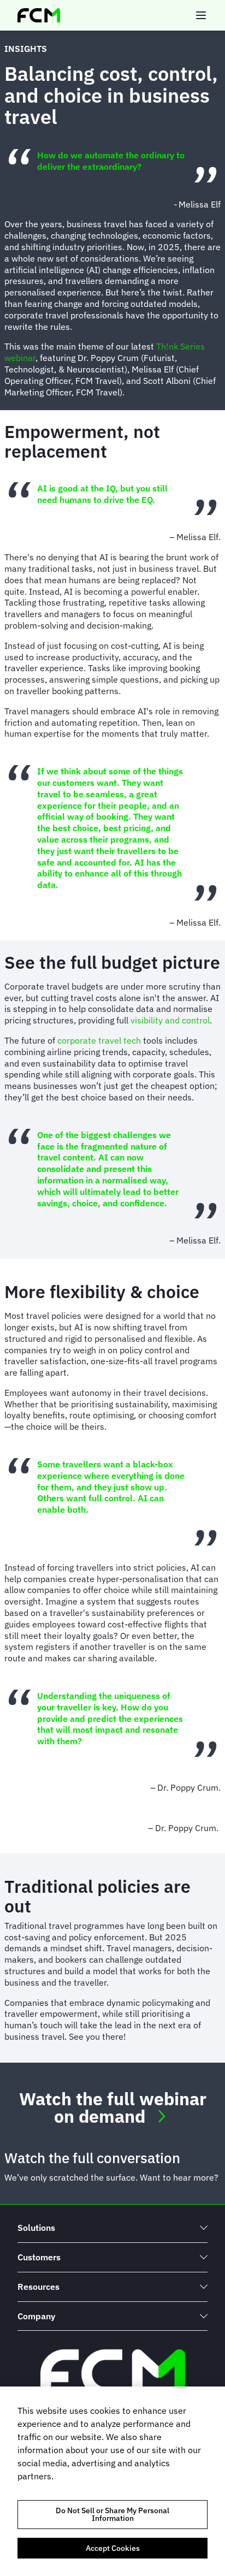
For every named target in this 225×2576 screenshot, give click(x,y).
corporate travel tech (99, 1040)
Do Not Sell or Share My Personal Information (112, 2514)
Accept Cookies (113, 2548)
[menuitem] (112, 2228)
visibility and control (170, 1020)
